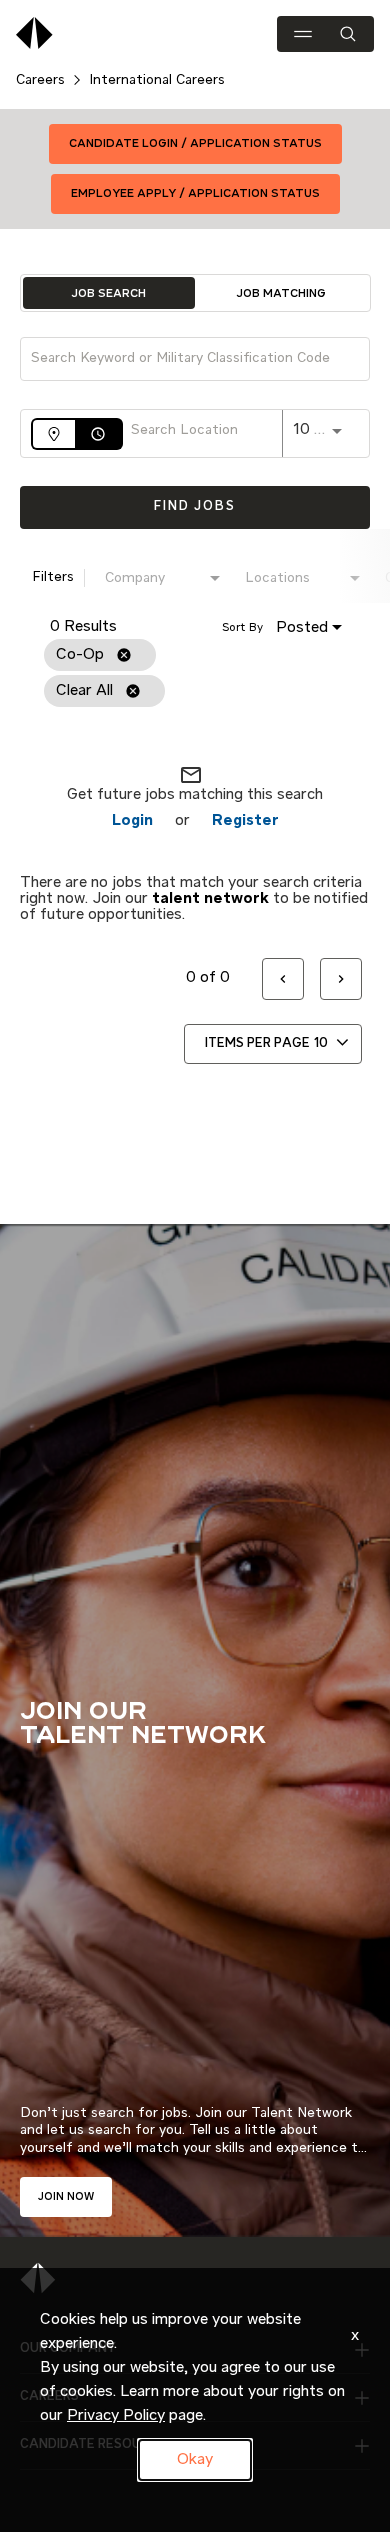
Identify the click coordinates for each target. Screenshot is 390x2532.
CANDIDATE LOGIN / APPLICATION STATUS (195, 144)
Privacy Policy (116, 2416)
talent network (210, 899)
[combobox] (185, 358)
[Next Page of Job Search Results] (341, 979)
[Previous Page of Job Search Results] (283, 979)
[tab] (109, 293)
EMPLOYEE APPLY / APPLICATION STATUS (195, 194)
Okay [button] (195, 2460)
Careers (40, 80)
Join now (66, 2196)
